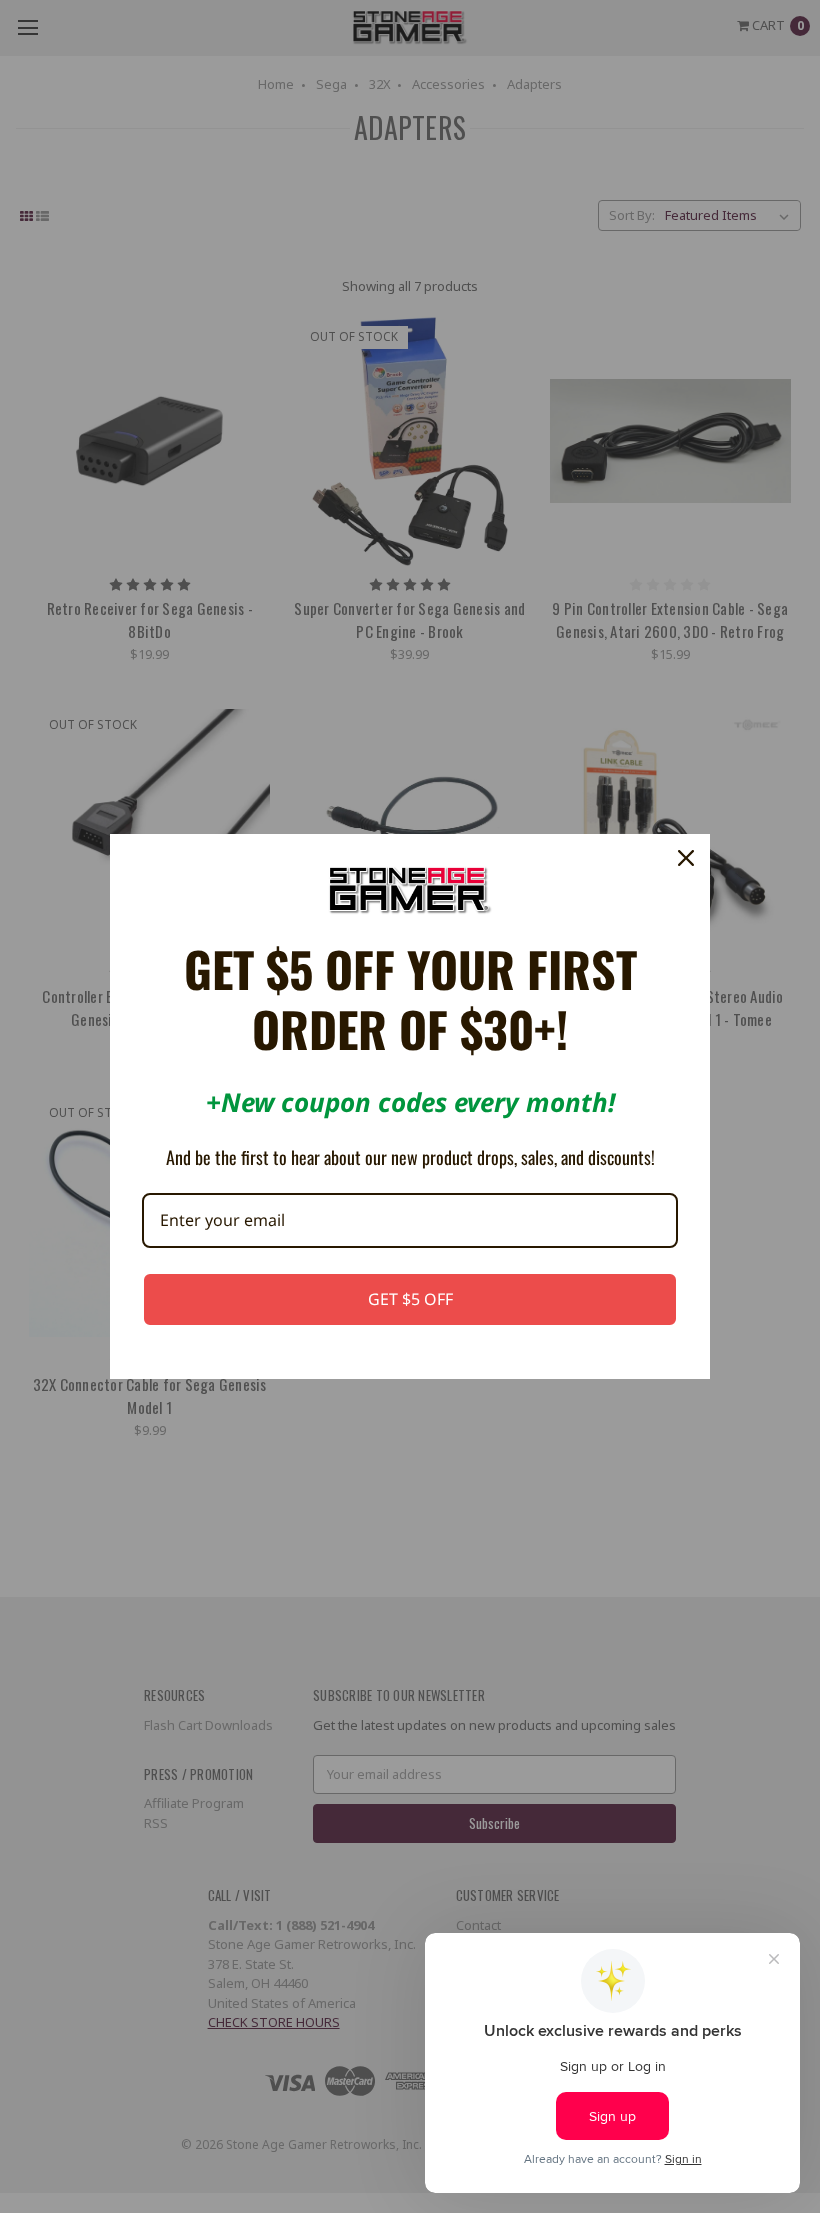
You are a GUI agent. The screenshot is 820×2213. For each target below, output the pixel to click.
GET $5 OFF (410, 1299)
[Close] (686, 858)
